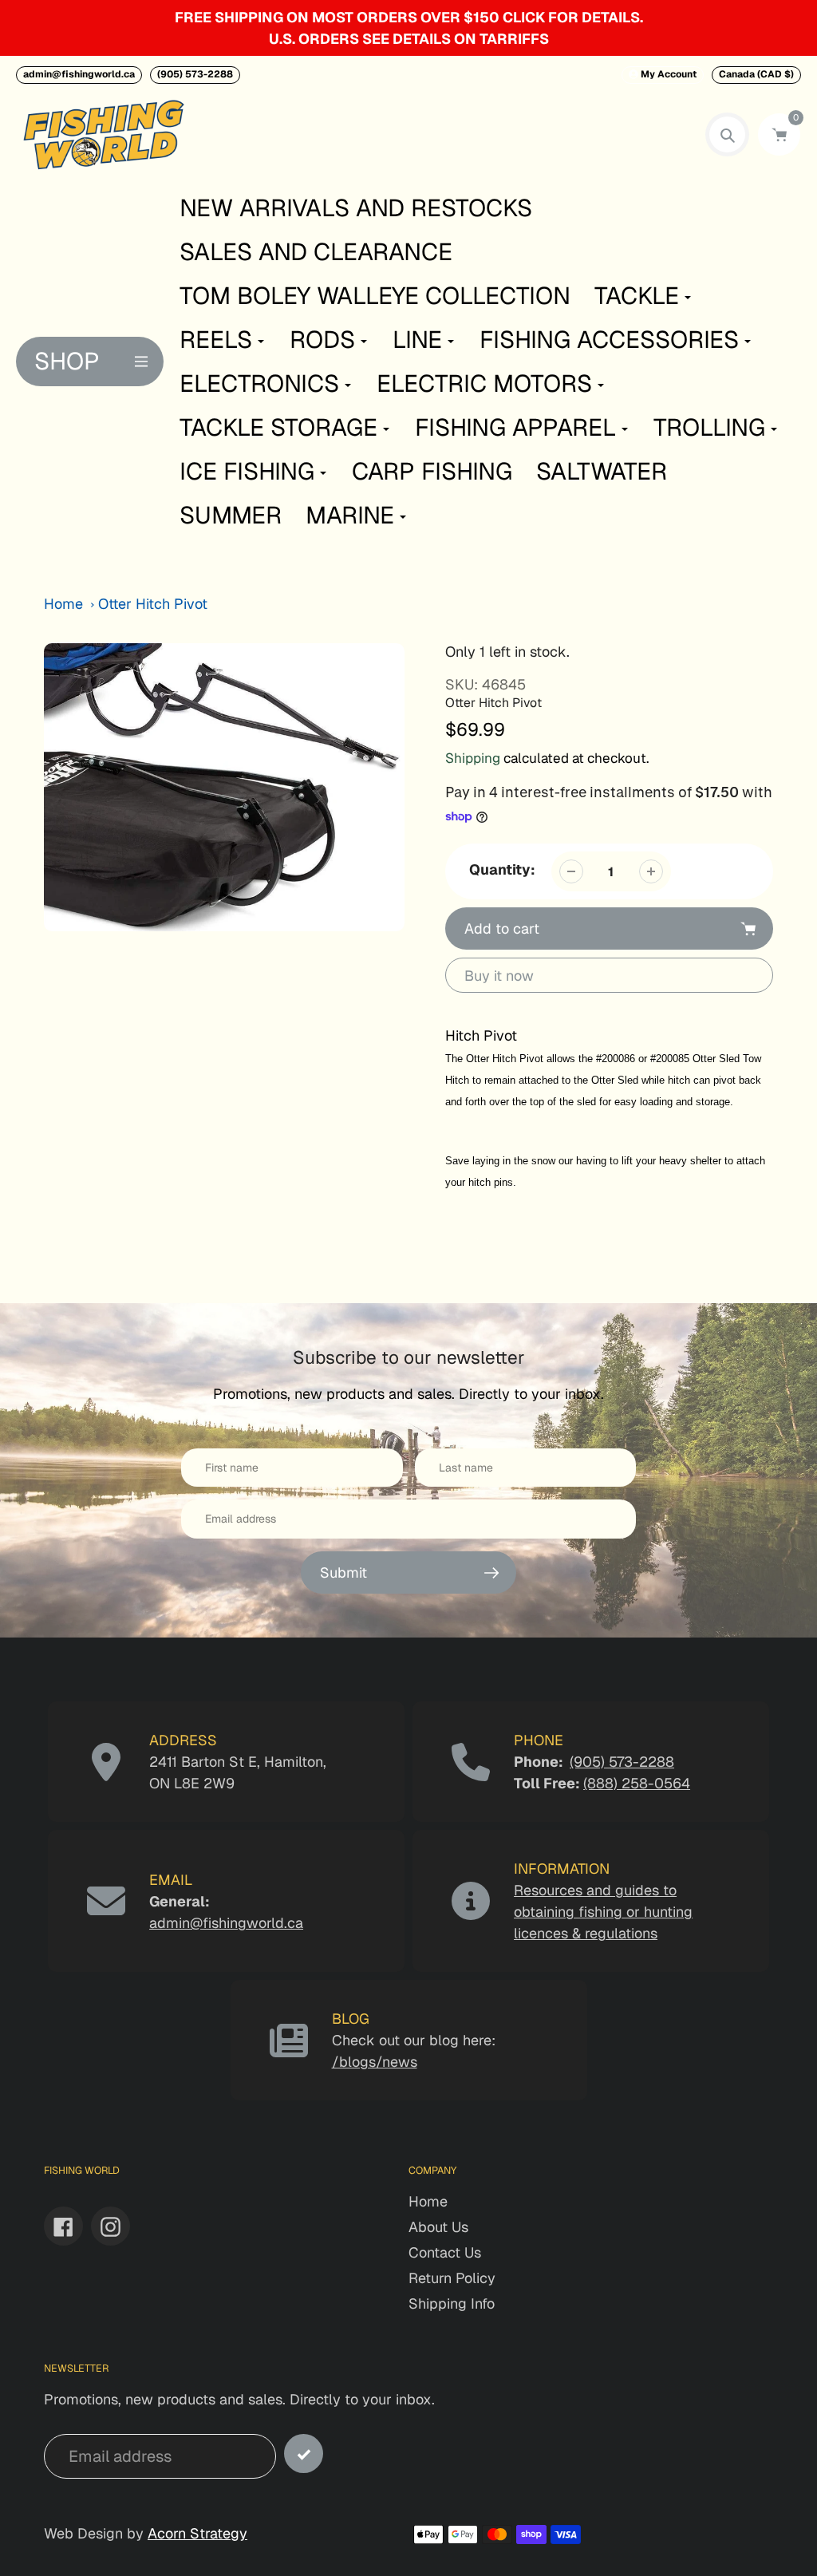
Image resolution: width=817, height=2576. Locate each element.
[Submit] (304, 2454)
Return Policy (452, 2278)
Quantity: (502, 869)
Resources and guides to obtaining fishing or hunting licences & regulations (603, 1912)
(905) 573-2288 (195, 74)
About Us (438, 2227)
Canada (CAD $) (756, 74)
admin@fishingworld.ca (79, 74)
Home (63, 604)
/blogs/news (375, 2062)
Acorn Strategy (197, 2533)
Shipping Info (452, 2303)
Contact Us (445, 2252)
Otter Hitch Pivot (153, 604)
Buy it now (499, 976)
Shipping (473, 758)
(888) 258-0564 (637, 1783)
